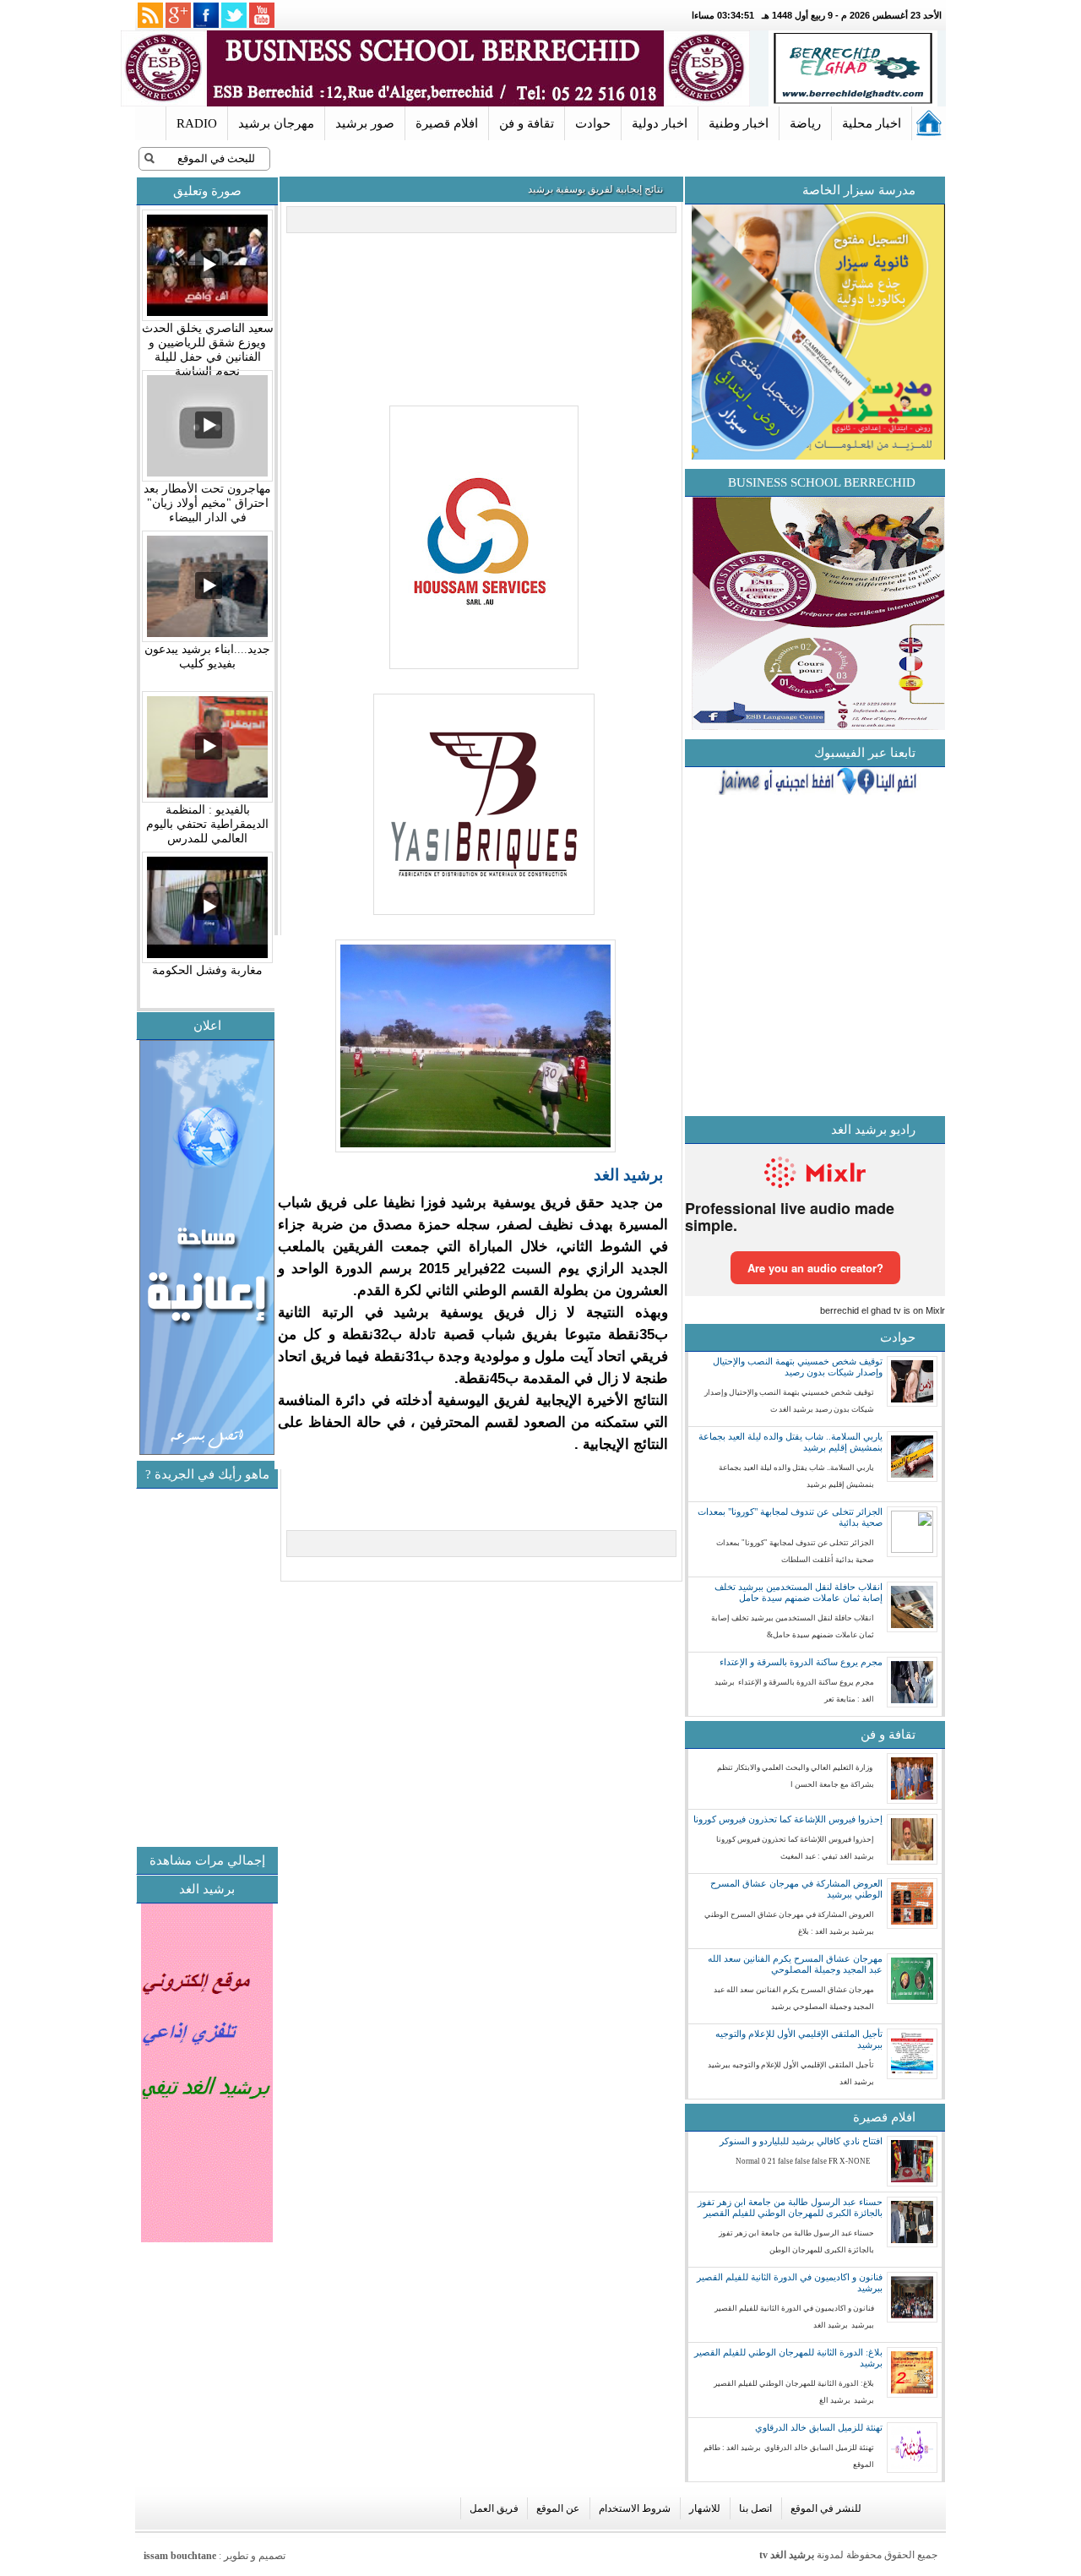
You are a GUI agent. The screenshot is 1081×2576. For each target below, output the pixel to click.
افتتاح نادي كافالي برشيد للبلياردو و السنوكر (801, 2141)
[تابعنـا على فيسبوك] (206, 15)
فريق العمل (494, 2508)
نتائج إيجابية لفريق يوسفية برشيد (595, 189)
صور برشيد (365, 123)
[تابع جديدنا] (150, 15)
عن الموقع (558, 2508)
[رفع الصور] (482, 670)
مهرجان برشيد (276, 123)
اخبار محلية (872, 123)
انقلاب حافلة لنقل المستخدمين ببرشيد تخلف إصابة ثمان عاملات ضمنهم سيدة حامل (799, 1592)
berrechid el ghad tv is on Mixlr (883, 1310)
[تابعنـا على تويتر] (234, 15)
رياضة (805, 123)
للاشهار (705, 2508)
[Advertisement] (139, 1735)
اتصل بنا (755, 2508)
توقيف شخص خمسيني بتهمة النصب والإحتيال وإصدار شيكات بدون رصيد (798, 1367)
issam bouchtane (180, 2556)
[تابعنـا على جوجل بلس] (178, 15)
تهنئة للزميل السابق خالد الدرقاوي (819, 2427)
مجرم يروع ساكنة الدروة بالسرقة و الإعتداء (801, 1662)
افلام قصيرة (447, 123)
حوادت (593, 123)
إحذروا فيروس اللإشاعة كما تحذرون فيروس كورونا (788, 1819)
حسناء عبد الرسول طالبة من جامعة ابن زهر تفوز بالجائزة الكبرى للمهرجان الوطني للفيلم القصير (790, 2207)
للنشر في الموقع (826, 2508)
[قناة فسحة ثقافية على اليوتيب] (262, 15)
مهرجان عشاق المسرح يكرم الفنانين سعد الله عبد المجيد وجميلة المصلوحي (795, 1964)
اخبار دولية (660, 123)
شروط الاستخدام (635, 2508)
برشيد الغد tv (787, 2555)
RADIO (197, 123)
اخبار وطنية (739, 123)
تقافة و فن (527, 123)
